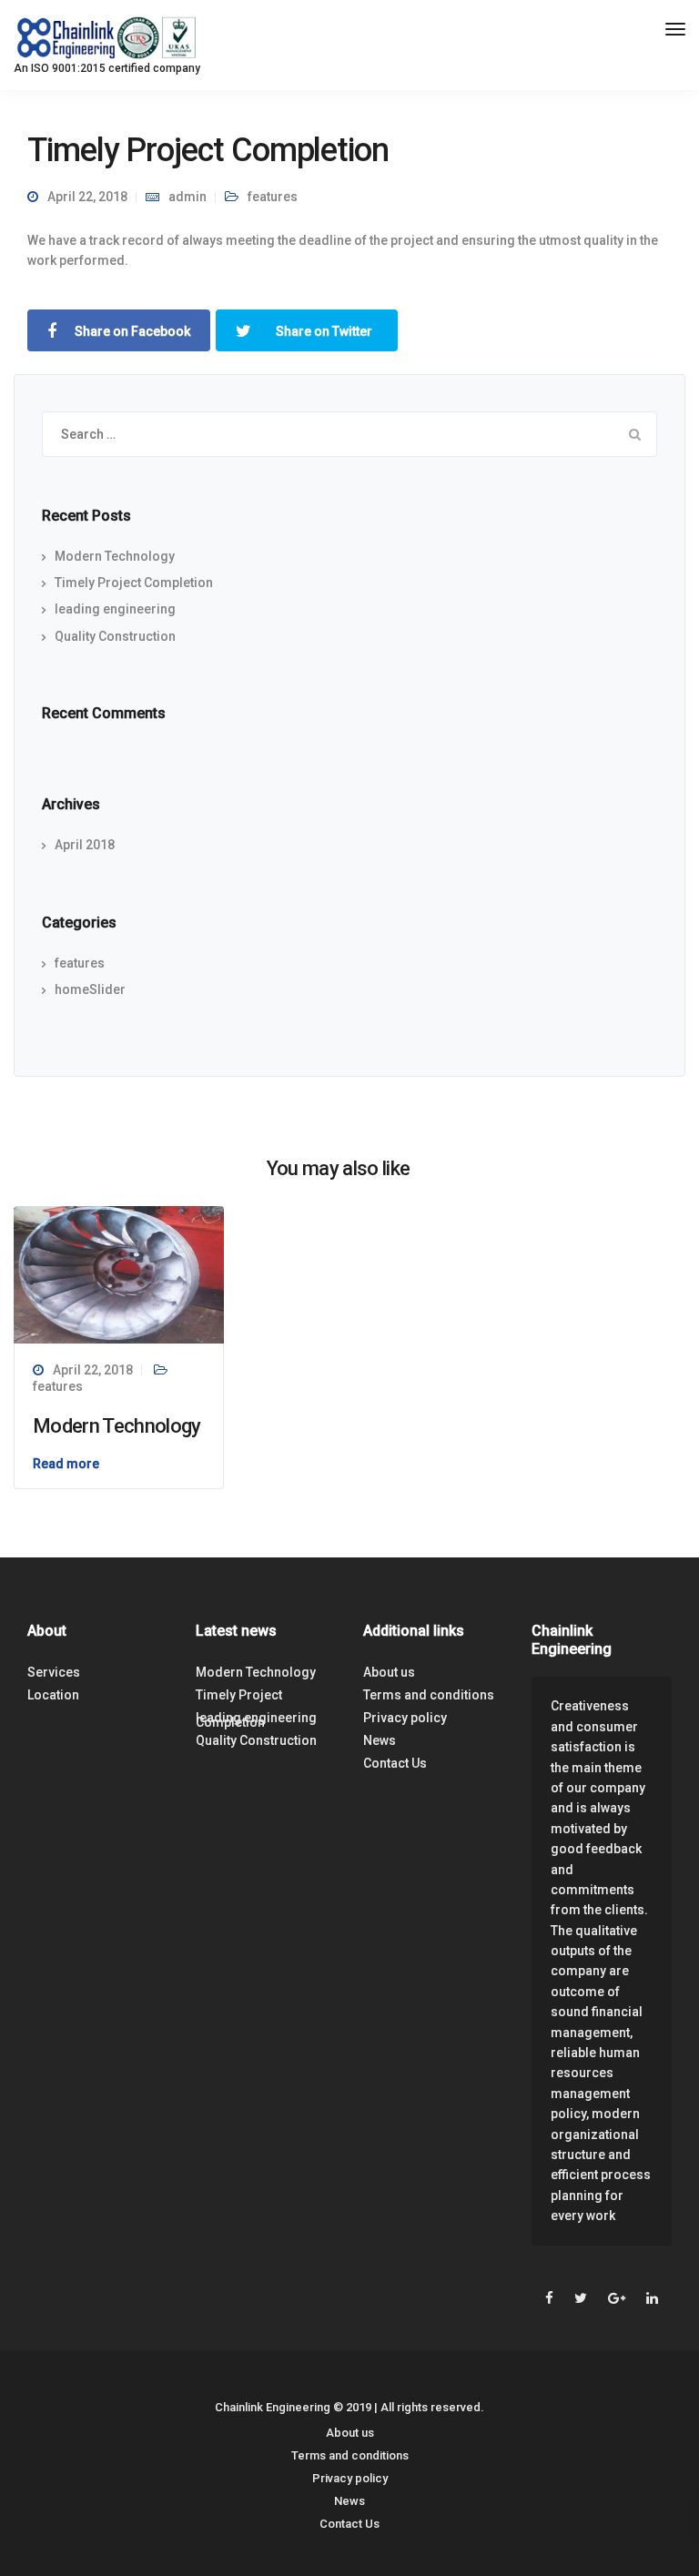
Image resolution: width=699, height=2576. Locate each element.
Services (54, 1672)
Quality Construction (115, 636)
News (380, 1740)
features (273, 197)
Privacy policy (405, 1718)
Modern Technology (115, 556)
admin (187, 197)
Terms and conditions (429, 1695)
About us (389, 1672)
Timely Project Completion (134, 583)
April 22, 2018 (93, 1370)
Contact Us (395, 1763)
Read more (66, 1464)
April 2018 (85, 845)
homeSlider (90, 989)
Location (53, 1695)
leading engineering (115, 609)
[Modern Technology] (119, 1273)
